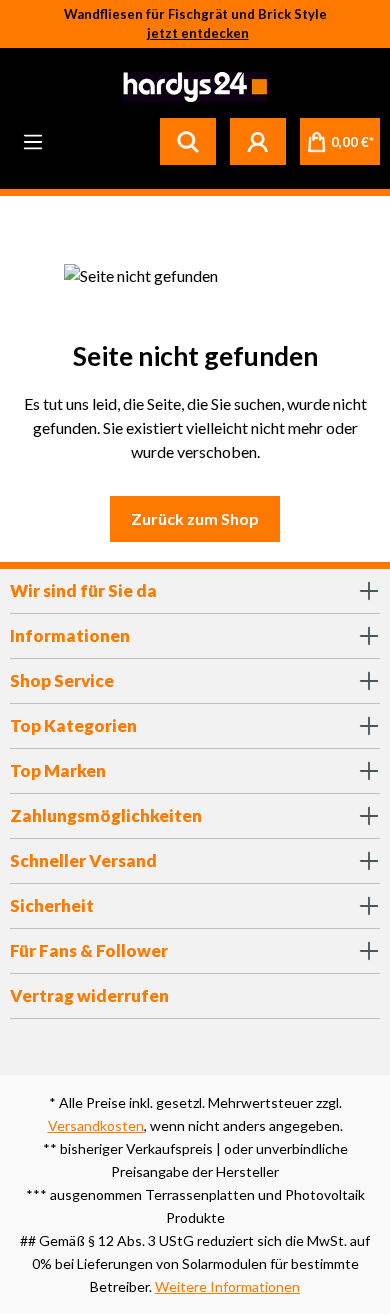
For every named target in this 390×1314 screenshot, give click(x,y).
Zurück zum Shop (195, 518)
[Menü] (33, 141)
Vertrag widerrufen (89, 995)
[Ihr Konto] (258, 141)
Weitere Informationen (227, 1286)
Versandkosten (96, 1125)
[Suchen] (188, 141)
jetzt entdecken (198, 33)
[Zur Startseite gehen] (192, 87)
